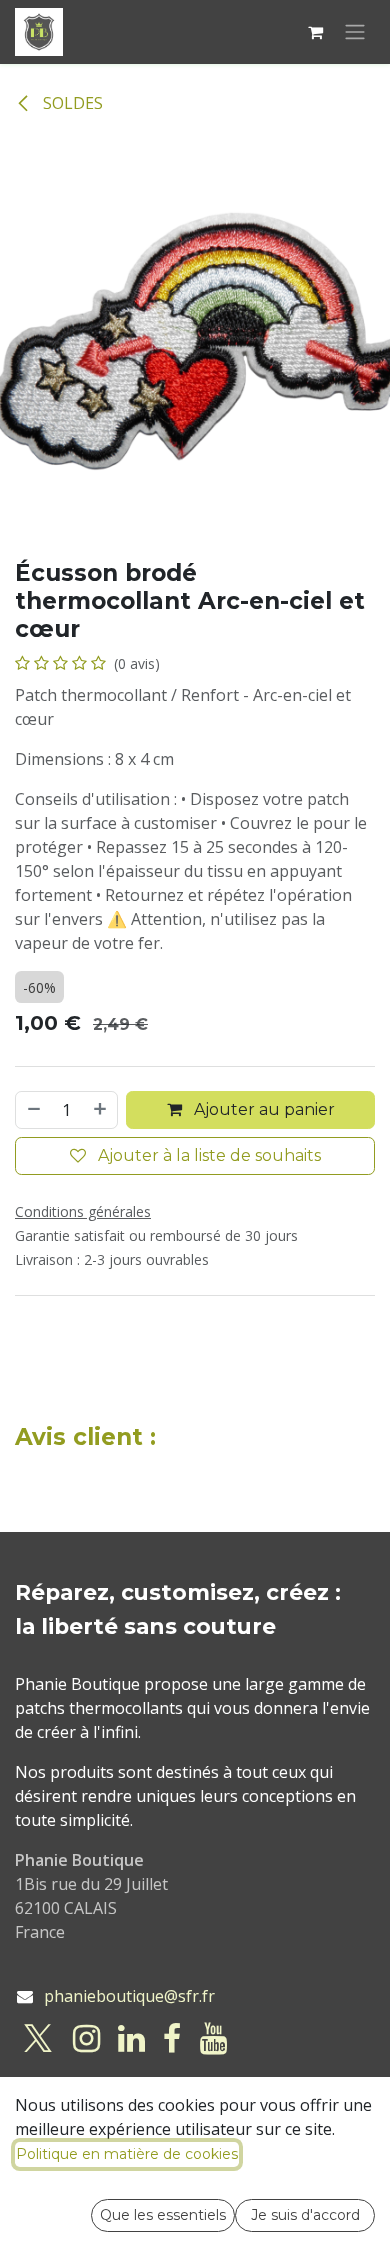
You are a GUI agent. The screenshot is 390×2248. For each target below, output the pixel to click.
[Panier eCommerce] (315, 32)
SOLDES (71, 103)
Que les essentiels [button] (163, 2215)
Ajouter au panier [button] (262, 1109)
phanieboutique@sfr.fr (129, 1996)
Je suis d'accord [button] (305, 2215)
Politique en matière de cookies (127, 2154)
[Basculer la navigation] (355, 32)
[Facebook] (172, 2039)
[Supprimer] (33, 1110)
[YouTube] (213, 2039)
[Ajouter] (101, 1110)
